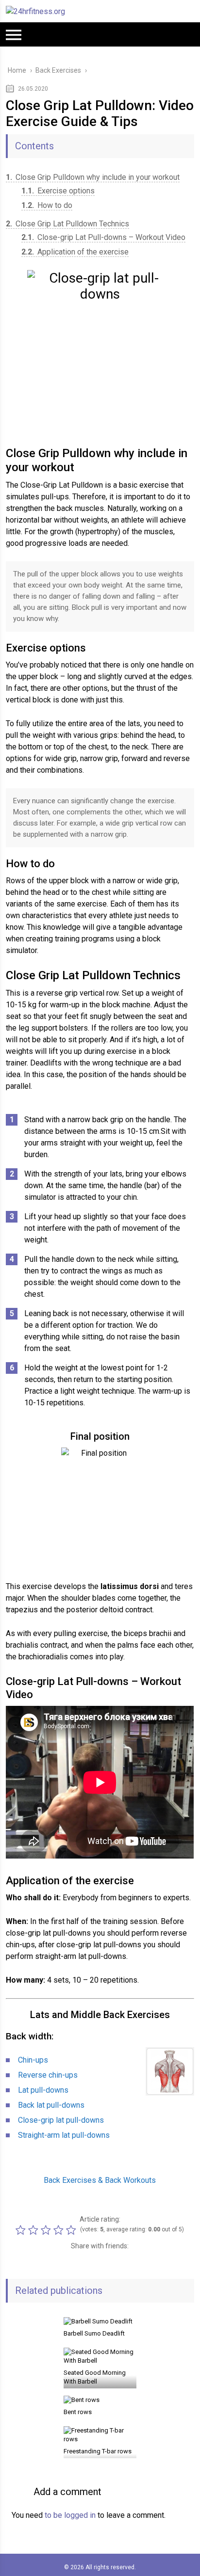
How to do (47, 205)
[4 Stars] (60, 2230)
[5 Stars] (72, 2230)
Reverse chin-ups (48, 2075)
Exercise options (58, 191)
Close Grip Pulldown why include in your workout (93, 177)
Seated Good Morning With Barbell (95, 2377)
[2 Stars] (34, 2230)
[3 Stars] (47, 2230)
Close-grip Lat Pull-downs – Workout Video (103, 237)
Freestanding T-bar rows (98, 2451)
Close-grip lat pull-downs (61, 2120)
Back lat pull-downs (51, 2105)
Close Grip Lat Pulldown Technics (67, 224)
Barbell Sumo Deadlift (94, 2333)
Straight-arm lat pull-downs (64, 2135)
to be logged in (70, 2515)
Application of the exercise (75, 252)
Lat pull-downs (43, 2090)
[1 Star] (22, 2230)
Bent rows (78, 2412)
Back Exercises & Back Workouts (100, 2180)
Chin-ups (33, 2060)
